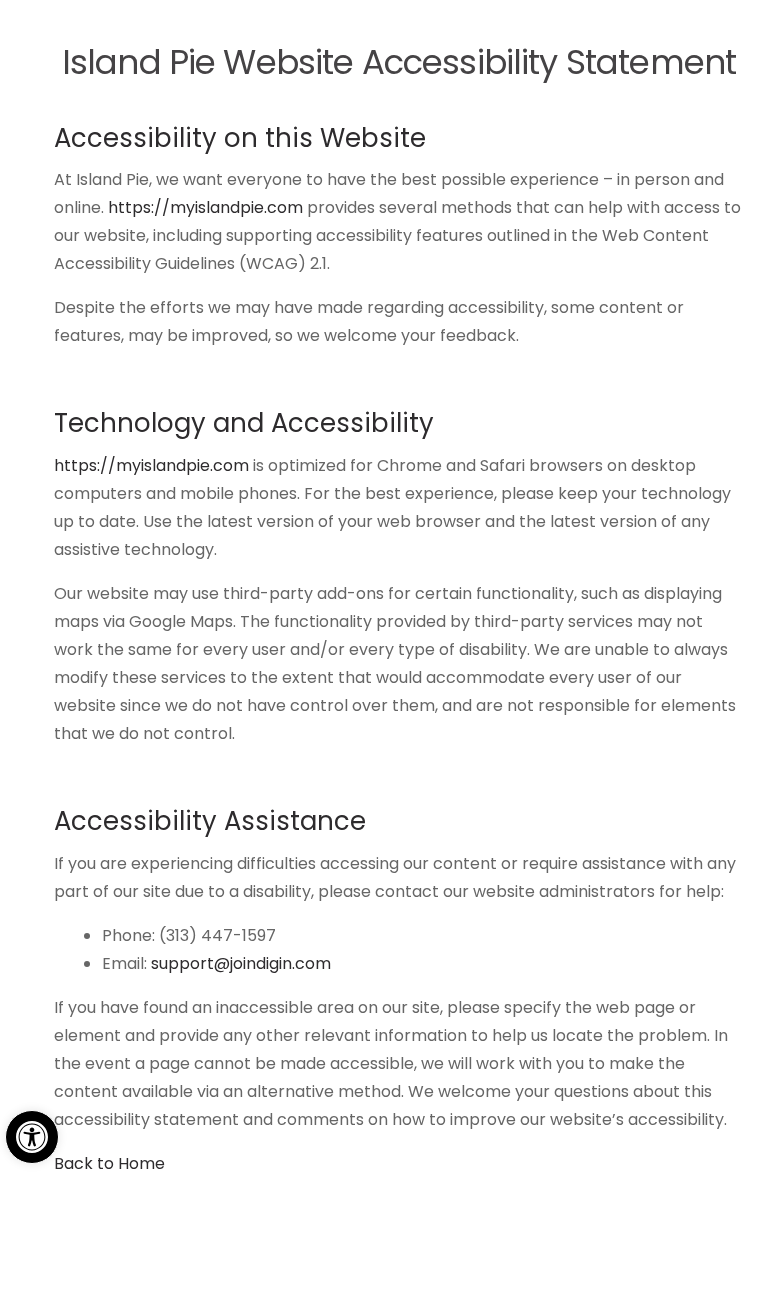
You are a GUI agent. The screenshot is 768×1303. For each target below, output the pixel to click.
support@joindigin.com (241, 963)
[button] (32, 1137)
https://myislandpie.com (205, 207)
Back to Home (109, 1163)
